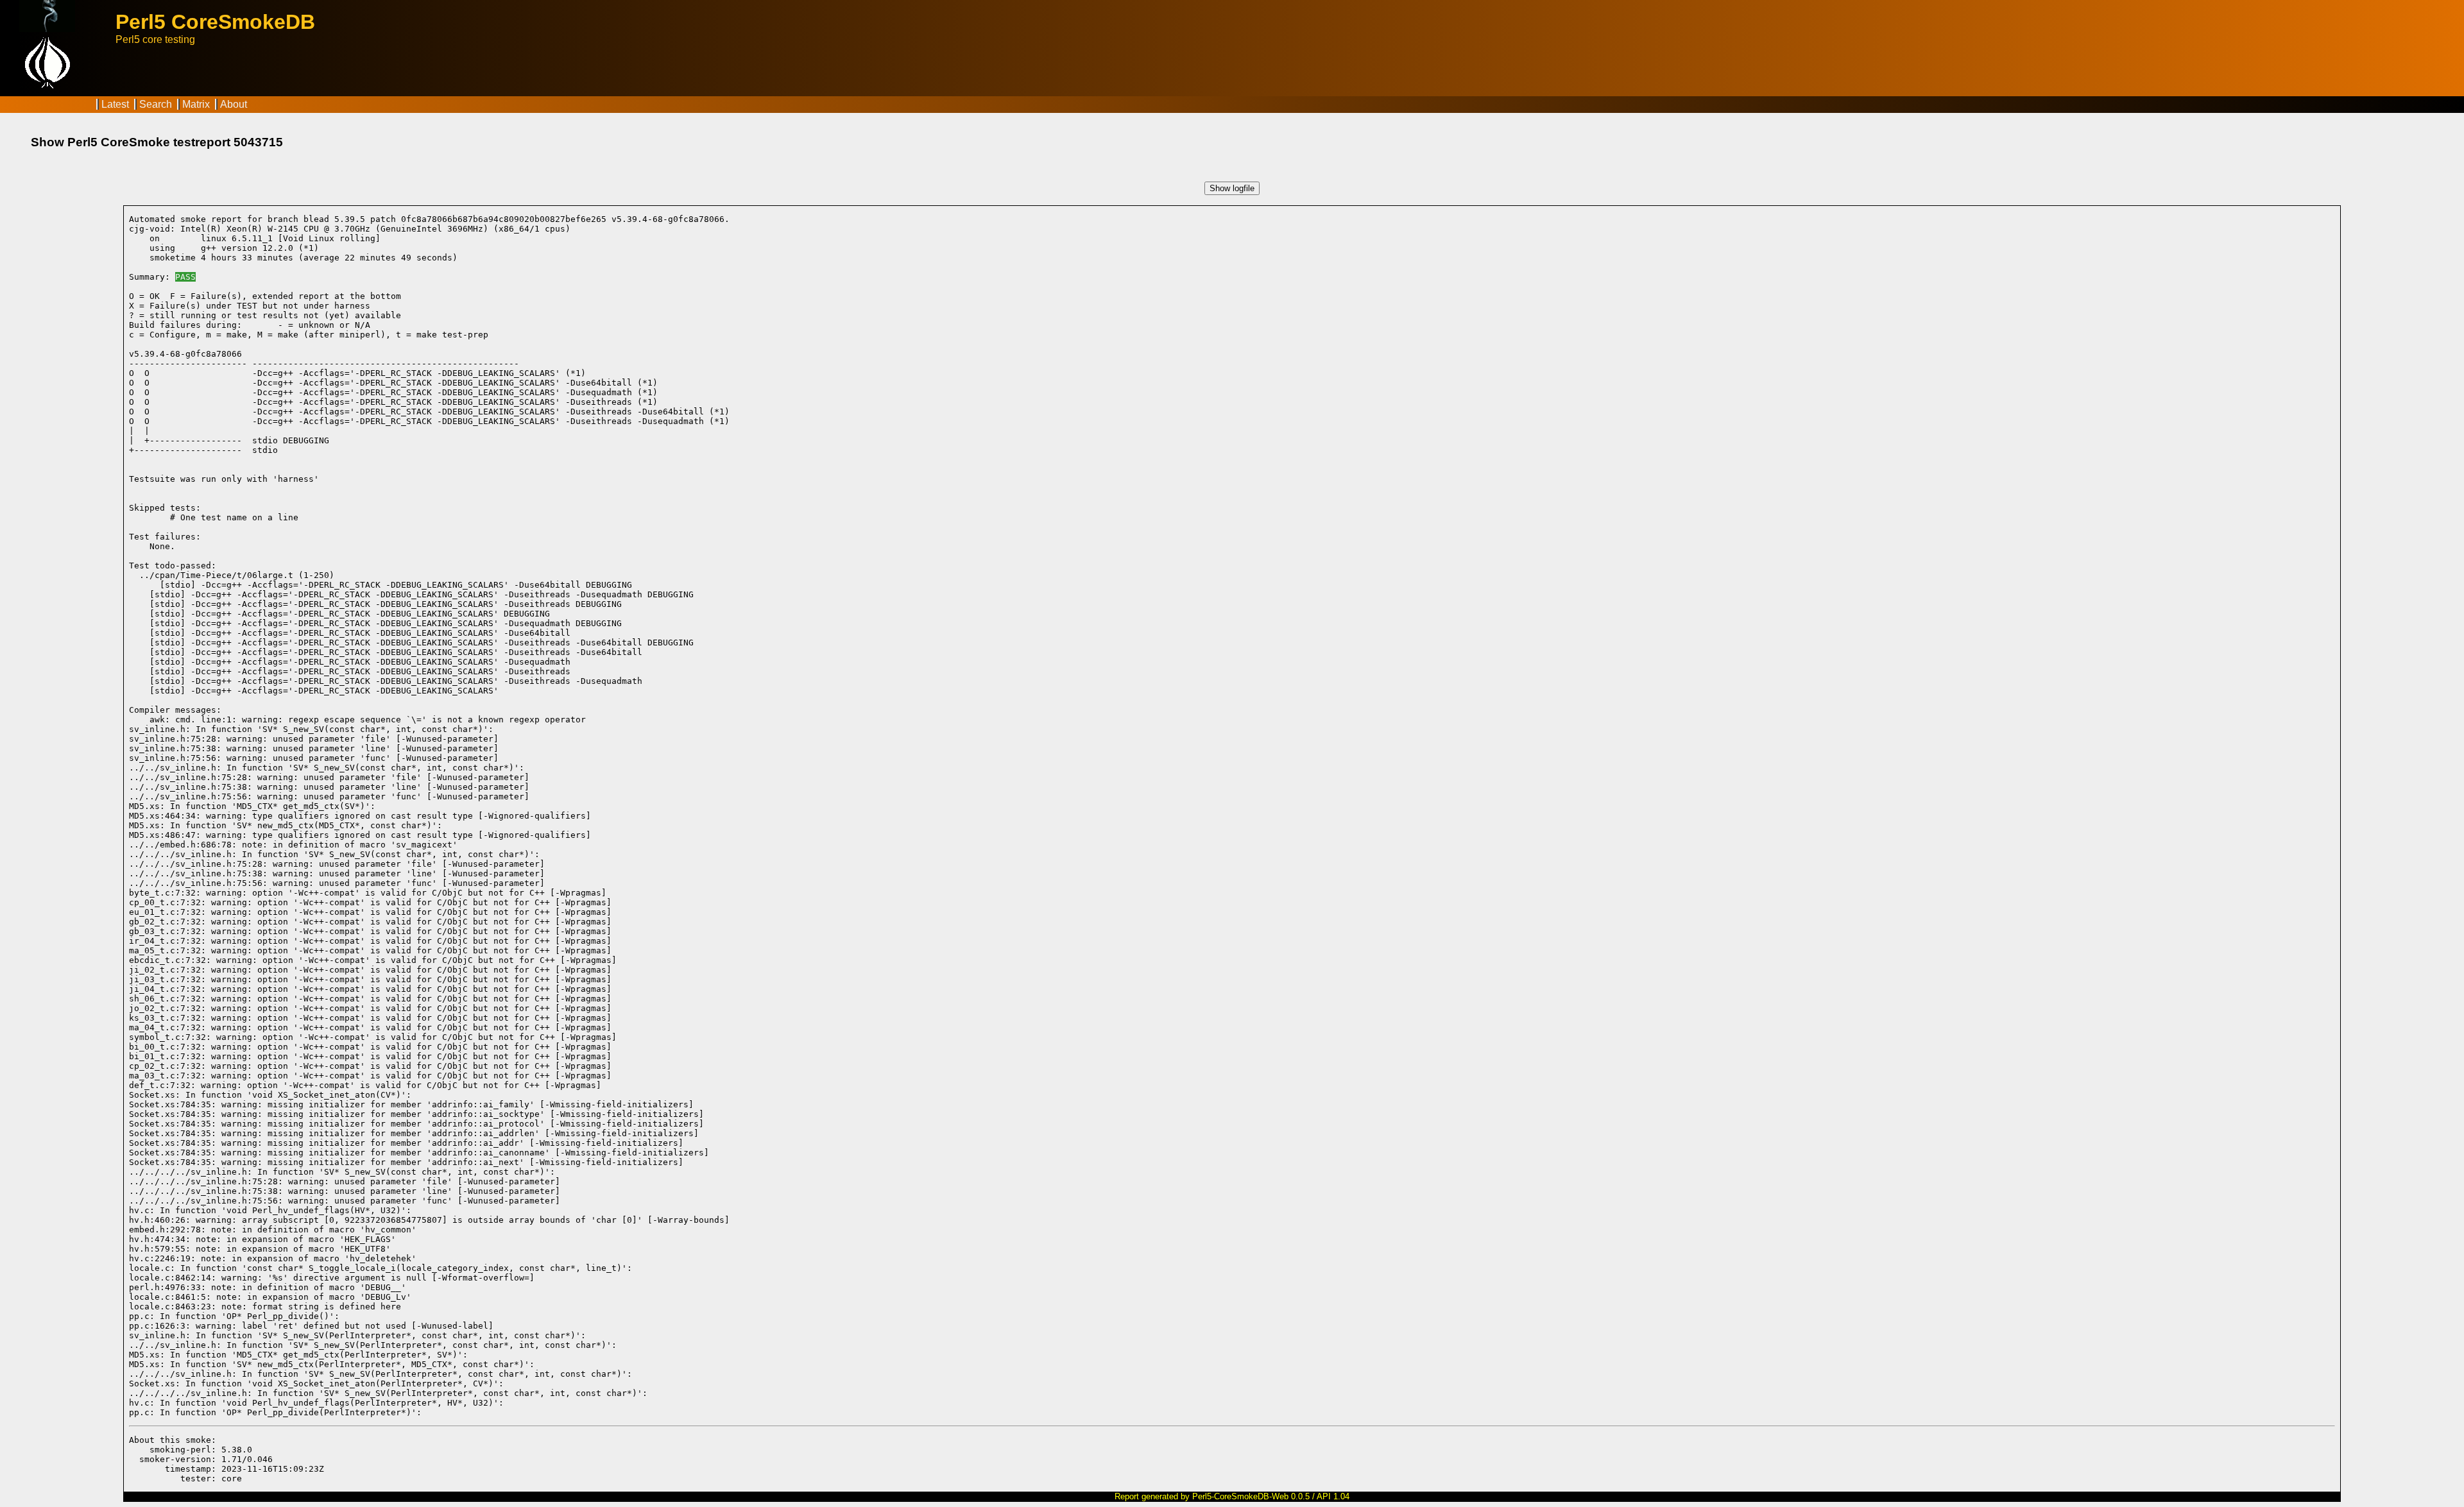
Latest (115, 104)
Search (156, 104)
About (234, 104)
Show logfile (1232, 188)
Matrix (196, 104)
